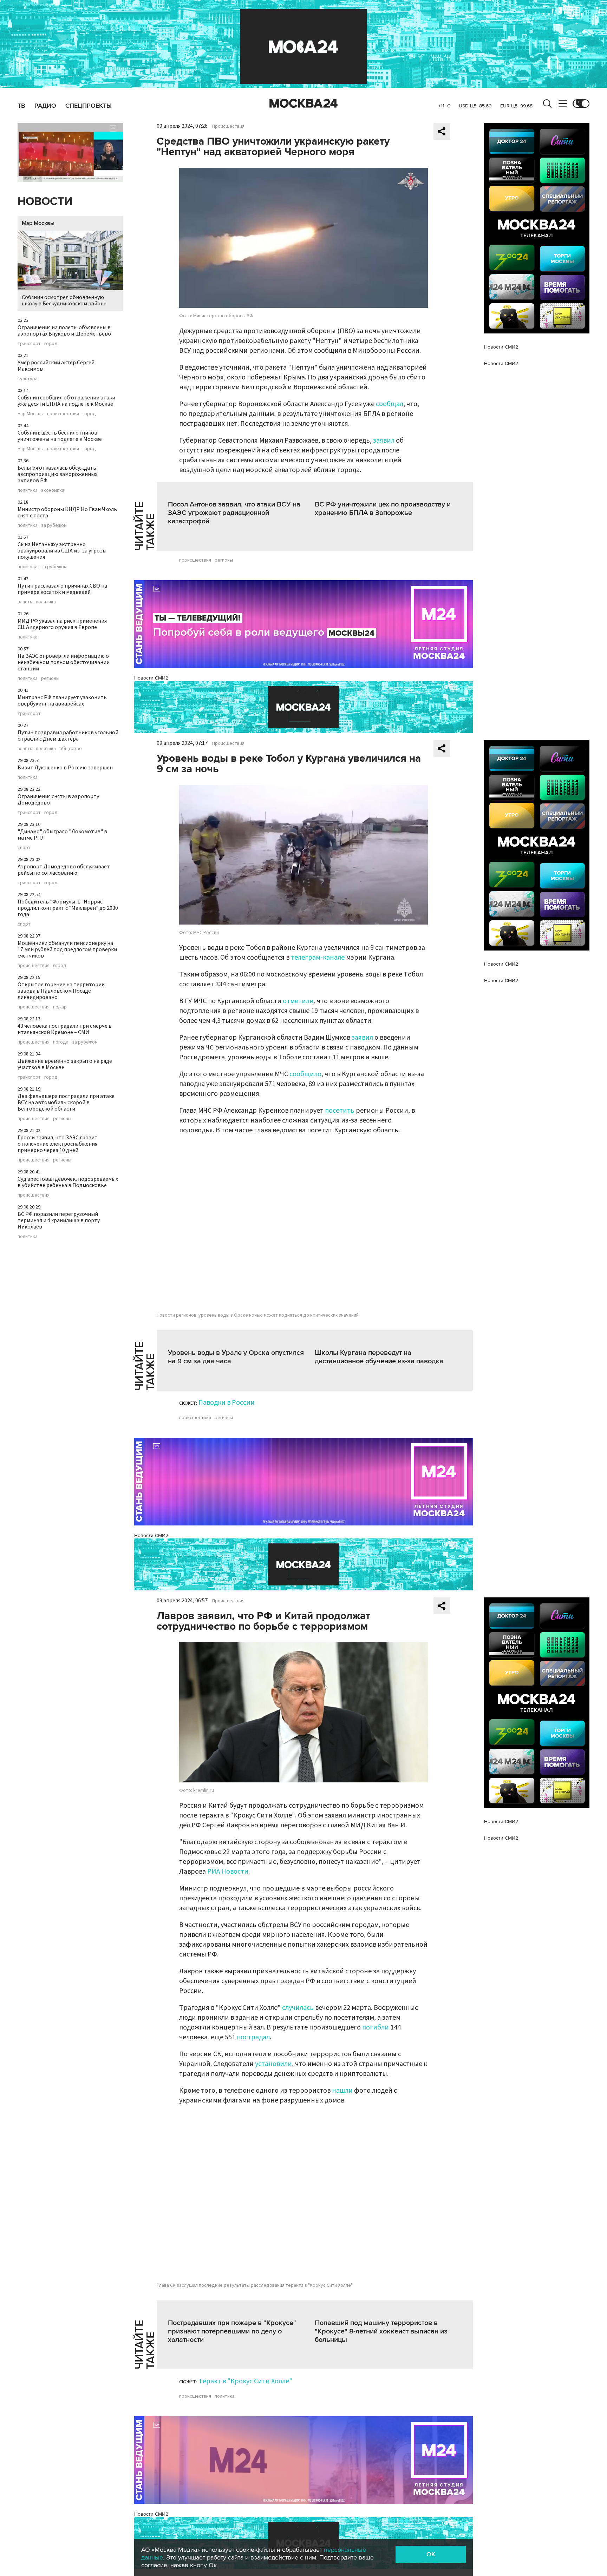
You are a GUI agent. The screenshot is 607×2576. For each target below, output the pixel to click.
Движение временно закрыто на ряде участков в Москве (65, 1064)
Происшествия (228, 126)
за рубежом (54, 525)
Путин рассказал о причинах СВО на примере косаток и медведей (62, 589)
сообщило (305, 1074)
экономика (53, 490)
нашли (342, 2091)
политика (28, 490)
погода (61, 1042)
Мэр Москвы (38, 223)
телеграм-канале (318, 958)
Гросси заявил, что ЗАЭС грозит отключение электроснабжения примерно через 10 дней (58, 1144)
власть (25, 602)
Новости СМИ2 (151, 678)
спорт (24, 848)
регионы (50, 678)
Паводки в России (227, 1403)
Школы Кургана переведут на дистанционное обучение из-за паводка (379, 1357)
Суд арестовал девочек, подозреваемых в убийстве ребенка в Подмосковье (68, 1182)
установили (273, 2064)
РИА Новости (228, 1872)
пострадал (253, 2037)
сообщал (390, 404)
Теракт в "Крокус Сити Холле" (245, 2381)
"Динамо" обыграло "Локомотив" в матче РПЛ (62, 835)
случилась (298, 2008)
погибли (376, 2027)
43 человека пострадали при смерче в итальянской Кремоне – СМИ (65, 1029)
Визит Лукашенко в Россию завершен (65, 768)
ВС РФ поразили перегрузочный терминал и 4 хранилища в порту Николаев (59, 1220)
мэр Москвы (31, 414)
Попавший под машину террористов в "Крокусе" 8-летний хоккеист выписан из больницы (381, 2331)
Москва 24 (303, 104)
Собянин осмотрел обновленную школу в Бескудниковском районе (64, 300)
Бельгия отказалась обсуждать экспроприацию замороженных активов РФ (57, 474)
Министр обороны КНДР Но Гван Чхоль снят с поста (67, 512)
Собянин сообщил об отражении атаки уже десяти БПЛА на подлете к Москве (66, 401)
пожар (60, 1007)
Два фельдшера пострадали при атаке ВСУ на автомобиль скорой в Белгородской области (66, 1102)
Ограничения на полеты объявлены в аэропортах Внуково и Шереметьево (64, 331)
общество (71, 749)
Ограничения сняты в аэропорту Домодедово (58, 800)
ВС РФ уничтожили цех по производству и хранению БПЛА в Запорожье (383, 509)
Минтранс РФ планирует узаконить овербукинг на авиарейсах (62, 701)
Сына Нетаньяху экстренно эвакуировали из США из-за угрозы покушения (62, 551)
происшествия (63, 414)
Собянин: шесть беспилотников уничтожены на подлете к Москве (60, 436)
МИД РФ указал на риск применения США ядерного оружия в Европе (62, 624)
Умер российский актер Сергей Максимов (56, 366)
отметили (298, 1001)
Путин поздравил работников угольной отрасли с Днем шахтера (68, 736)
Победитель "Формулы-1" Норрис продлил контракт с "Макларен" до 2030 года (68, 908)
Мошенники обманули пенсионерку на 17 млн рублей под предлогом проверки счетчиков (67, 949)
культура (28, 379)
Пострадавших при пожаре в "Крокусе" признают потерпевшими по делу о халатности (232, 2331)
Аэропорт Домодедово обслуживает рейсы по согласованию (64, 870)
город (51, 344)
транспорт (29, 344)
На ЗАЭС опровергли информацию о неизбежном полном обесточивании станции (64, 662)
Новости (45, 202)
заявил (384, 441)
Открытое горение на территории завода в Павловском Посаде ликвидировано (61, 991)
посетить (340, 1111)
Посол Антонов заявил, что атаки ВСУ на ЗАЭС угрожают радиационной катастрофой (234, 513)
